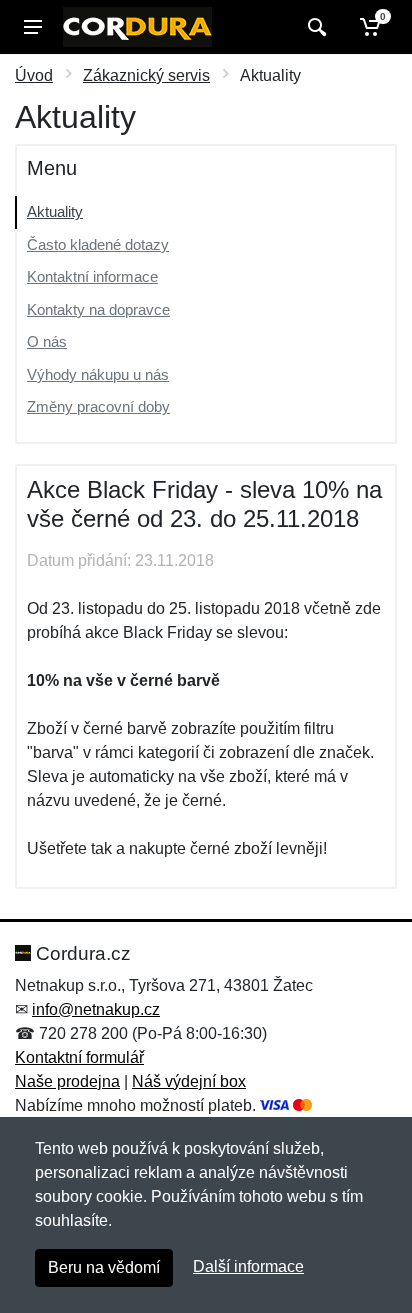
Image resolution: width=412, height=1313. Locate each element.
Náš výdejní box (189, 1081)
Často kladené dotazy (98, 244)
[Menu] (33, 27)
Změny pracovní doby (98, 406)
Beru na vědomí (104, 1267)
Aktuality (55, 211)
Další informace (248, 1266)
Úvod (34, 75)
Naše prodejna (67, 1081)
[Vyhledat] (314, 27)
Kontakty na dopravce (98, 309)
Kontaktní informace (92, 276)
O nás (47, 341)
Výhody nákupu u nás (98, 374)
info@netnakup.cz (96, 1009)
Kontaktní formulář (79, 1057)
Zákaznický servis (146, 75)
